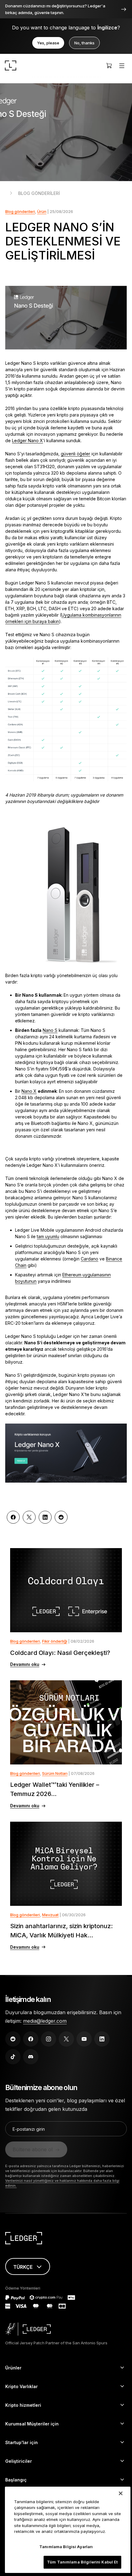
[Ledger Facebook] (31, 2039)
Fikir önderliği (55, 1641)
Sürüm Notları (55, 1773)
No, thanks (84, 43)
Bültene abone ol (33, 2149)
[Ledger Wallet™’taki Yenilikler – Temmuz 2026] (66, 1722)
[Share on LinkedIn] (45, 1517)
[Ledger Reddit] (13, 2039)
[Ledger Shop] (109, 65)
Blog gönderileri (39, 193)
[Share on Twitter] (29, 1517)
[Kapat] (121, 2493)
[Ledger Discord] (31, 2057)
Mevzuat (50, 1915)
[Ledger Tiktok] (13, 2057)
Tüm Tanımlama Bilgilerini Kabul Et (82, 2562)
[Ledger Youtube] (84, 2039)
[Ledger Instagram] (49, 2039)
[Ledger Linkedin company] (102, 2039)
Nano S (50, 1030)
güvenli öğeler (76, 454)
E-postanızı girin (29, 2129)
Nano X (29, 1091)
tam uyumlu (48, 1236)
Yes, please (48, 43)
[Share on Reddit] (61, 1517)
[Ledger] (11, 65)
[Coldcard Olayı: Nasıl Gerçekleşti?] (66, 1590)
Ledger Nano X (27, 441)
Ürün (42, 211)
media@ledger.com (45, 2021)
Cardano (89, 1259)
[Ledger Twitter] (66, 2039)
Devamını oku (25, 1664)
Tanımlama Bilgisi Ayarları (66, 2547)
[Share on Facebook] (13, 1517)
